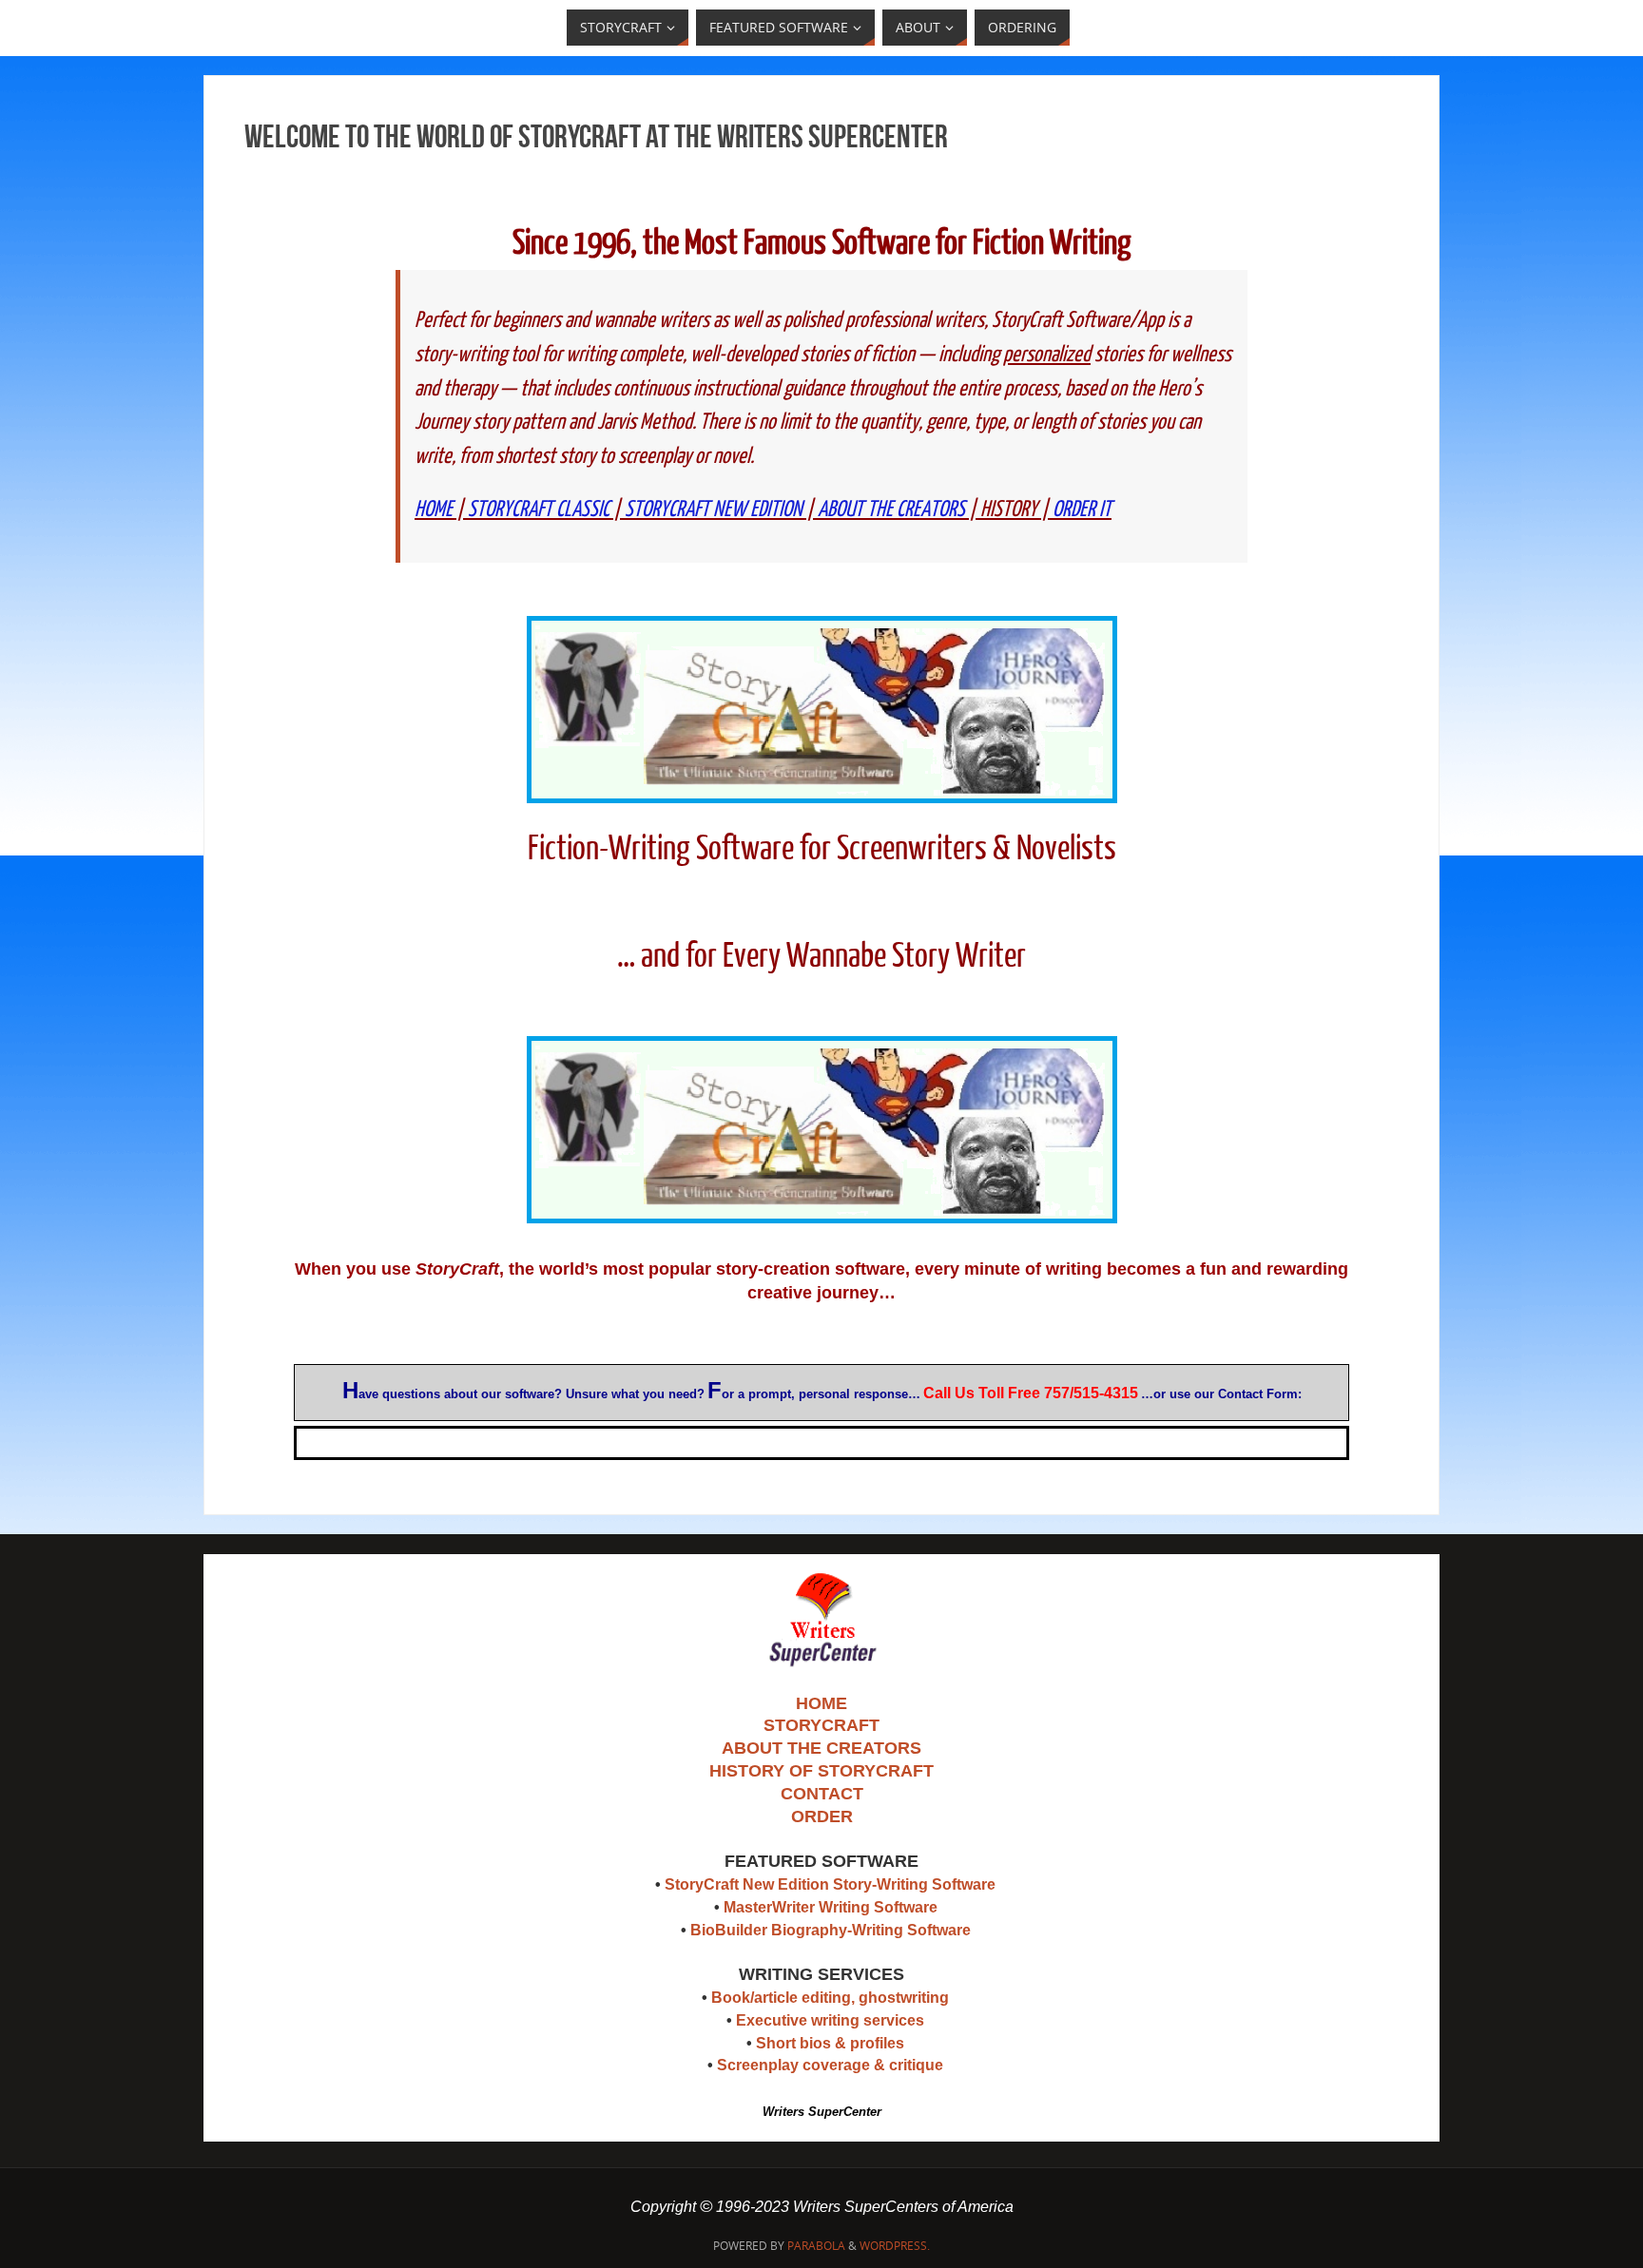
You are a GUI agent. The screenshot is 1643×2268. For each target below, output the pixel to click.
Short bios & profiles (830, 2043)
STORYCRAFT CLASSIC (539, 509)
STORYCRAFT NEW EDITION (714, 509)
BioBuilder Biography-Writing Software (831, 1930)
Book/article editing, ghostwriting (830, 1998)
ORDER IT (1082, 509)
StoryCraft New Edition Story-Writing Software (830, 1884)
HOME (434, 509)
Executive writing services (830, 2020)
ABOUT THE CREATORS (891, 509)
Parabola (816, 2246)
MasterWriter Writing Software (831, 1907)
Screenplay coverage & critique (830, 2065)
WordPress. (895, 2246)
